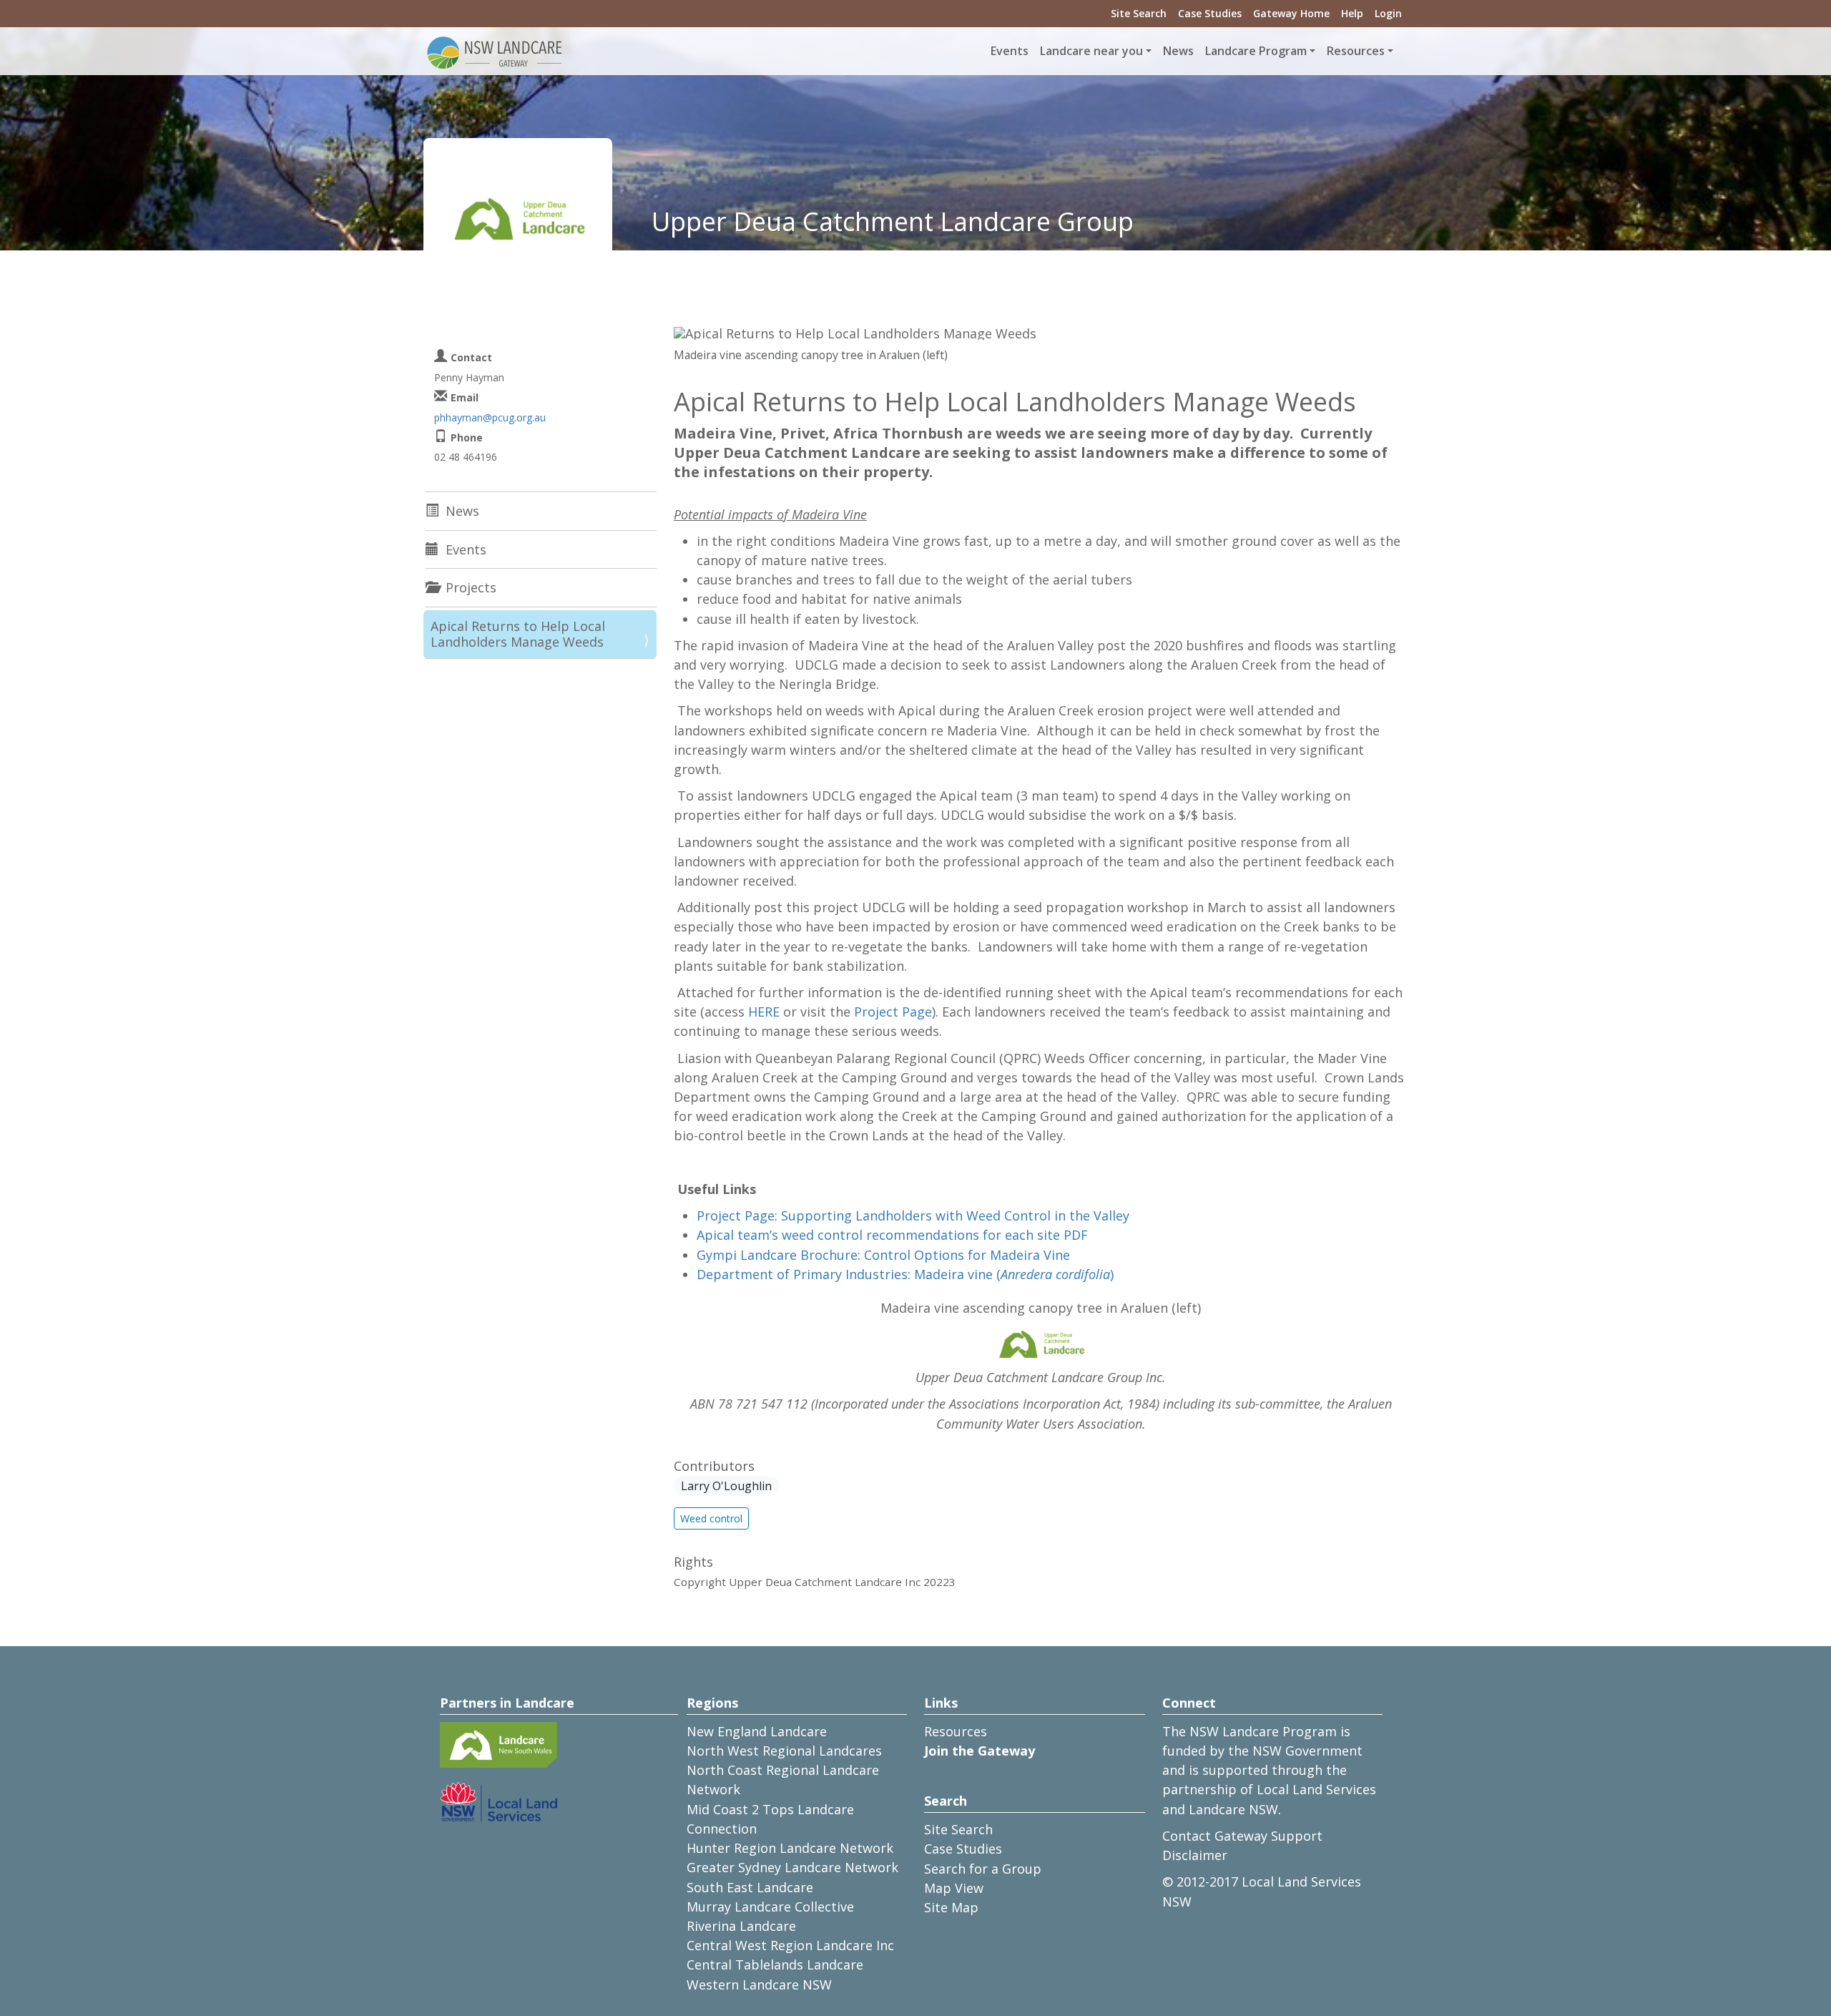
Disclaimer (1195, 1855)
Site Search (1139, 13)
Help (1352, 13)
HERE (764, 1012)
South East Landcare (750, 1887)
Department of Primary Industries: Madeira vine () (905, 1274)
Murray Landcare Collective (770, 1907)
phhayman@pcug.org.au (490, 417)
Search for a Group (983, 1869)
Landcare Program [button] (1256, 51)
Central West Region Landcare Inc (790, 1945)
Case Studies (1210, 13)
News (1178, 51)
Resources (956, 1731)
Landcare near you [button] (1091, 51)
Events (1010, 51)
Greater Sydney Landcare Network (792, 1867)
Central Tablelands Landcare (775, 1964)
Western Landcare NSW (759, 1985)
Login (1388, 13)
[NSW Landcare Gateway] (495, 52)
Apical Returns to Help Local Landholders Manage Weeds (518, 634)
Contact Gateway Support (1242, 1836)
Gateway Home (1291, 13)
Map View (954, 1888)
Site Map (951, 1907)
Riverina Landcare (741, 1926)
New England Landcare (757, 1731)
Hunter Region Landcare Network (790, 1848)
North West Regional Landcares (784, 1751)
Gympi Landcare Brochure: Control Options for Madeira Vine (883, 1255)
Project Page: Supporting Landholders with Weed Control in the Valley (913, 1215)
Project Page (893, 1012)
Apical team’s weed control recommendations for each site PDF (892, 1235)
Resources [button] (1356, 51)
